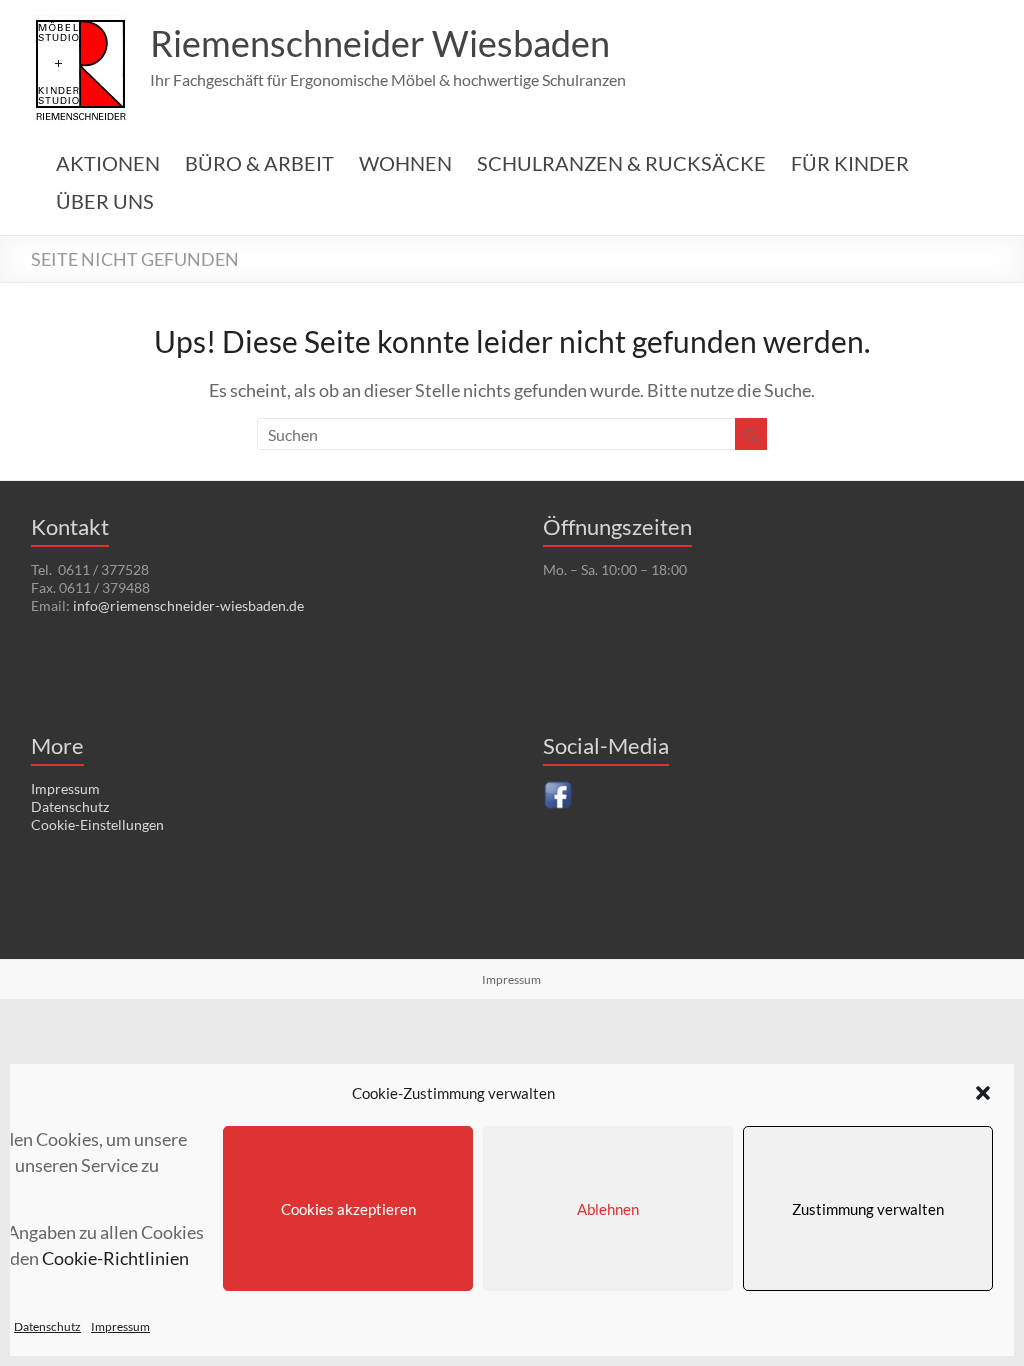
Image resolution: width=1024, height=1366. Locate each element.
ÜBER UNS (105, 201)
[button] (983, 1093)
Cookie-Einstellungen (97, 824)
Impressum (120, 1326)
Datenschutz (47, 1326)
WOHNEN (405, 163)
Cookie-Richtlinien (115, 1258)
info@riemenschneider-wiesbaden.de (188, 605)
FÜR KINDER (850, 163)
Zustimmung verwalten (868, 1209)
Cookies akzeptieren (348, 1209)
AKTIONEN (108, 163)
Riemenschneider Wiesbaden (380, 43)
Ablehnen (608, 1209)
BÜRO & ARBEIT (259, 163)
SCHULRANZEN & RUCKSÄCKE (621, 163)
